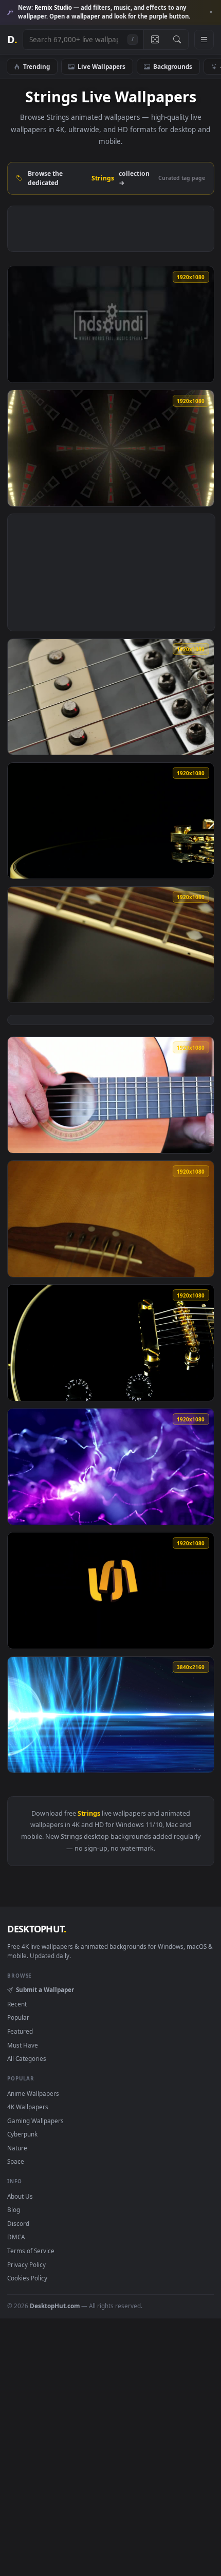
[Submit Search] (177, 40)
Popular (18, 2017)
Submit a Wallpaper (45, 1989)
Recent (17, 2004)
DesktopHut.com (55, 2306)
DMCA (16, 2237)
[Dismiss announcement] (211, 12)
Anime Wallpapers (33, 2093)
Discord (18, 2223)
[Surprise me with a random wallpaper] (155, 40)
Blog (14, 2209)
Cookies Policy (27, 2278)
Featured (20, 2031)
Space (16, 2161)
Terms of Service (31, 2251)
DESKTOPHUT (36, 1929)
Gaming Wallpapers (35, 2121)
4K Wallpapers (28, 2107)
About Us (20, 2196)
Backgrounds (173, 66)
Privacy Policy (26, 2264)
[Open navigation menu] (204, 40)
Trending (36, 66)
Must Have (23, 2045)
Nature (17, 2148)
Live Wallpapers (102, 66)
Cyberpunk (22, 2134)
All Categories (27, 2058)
